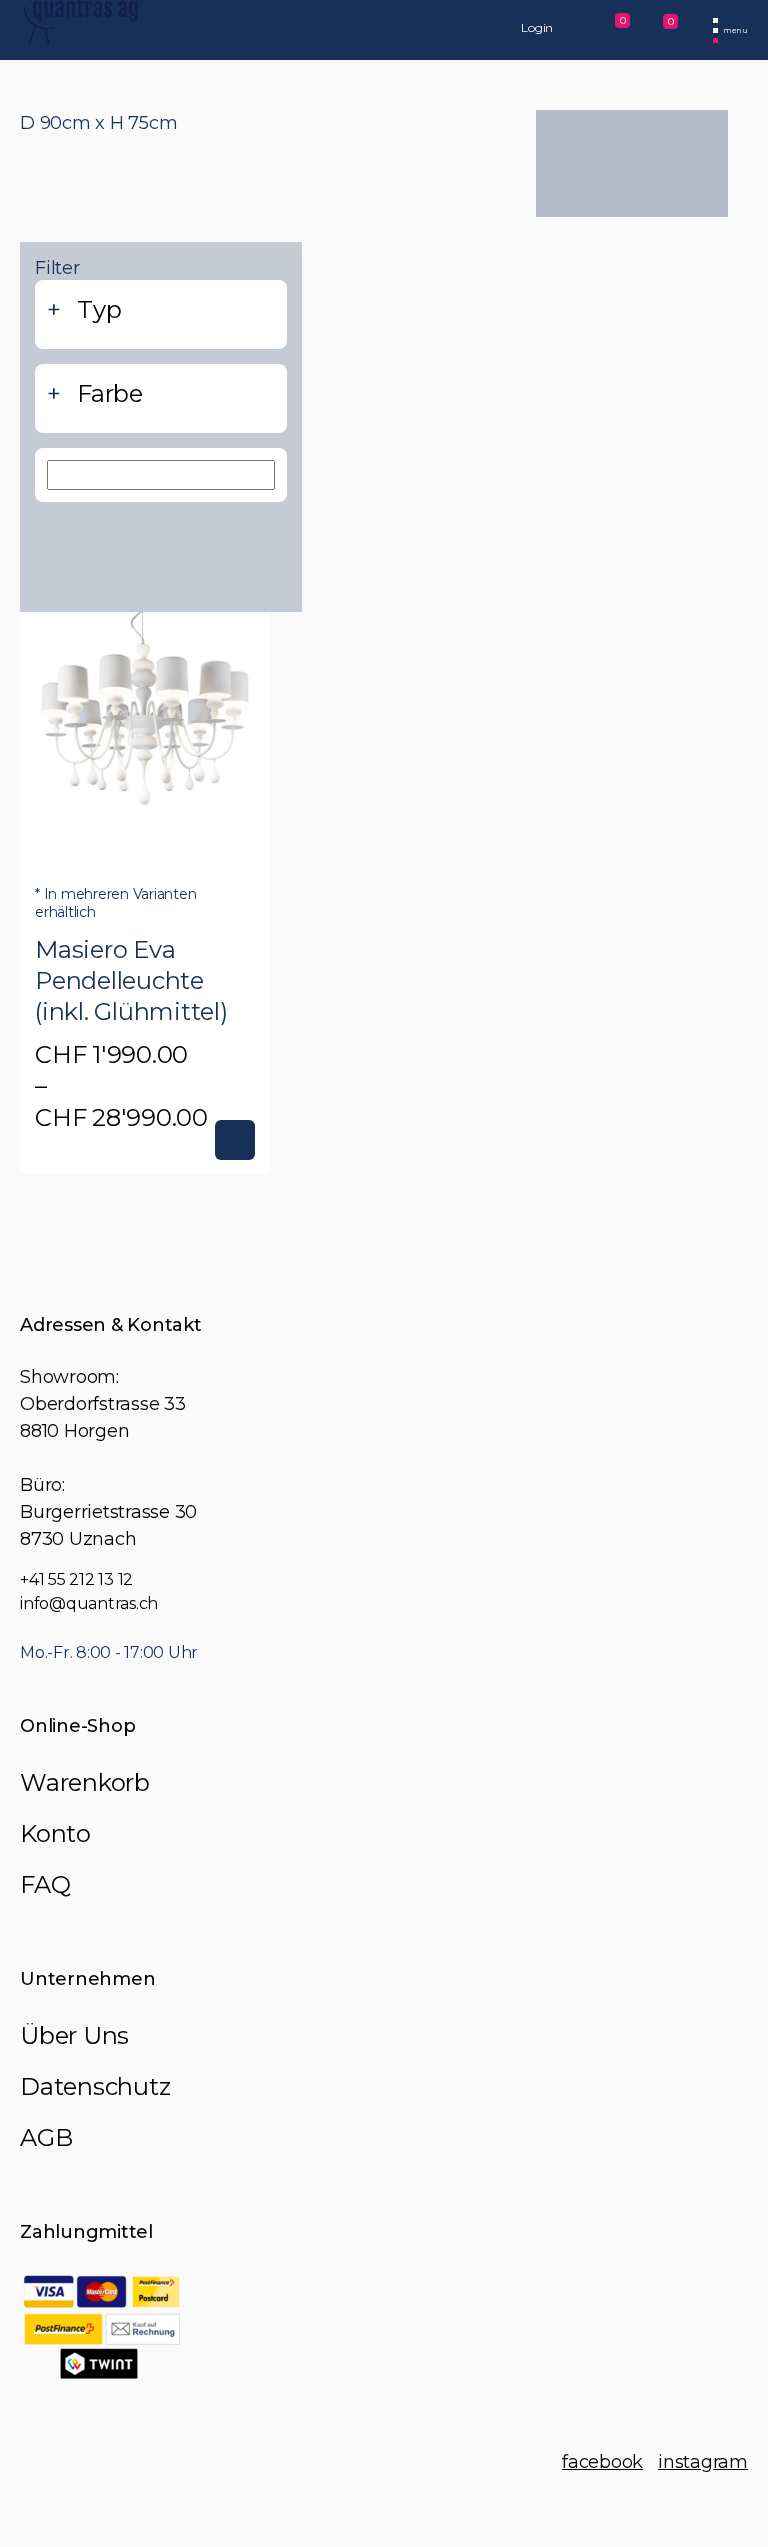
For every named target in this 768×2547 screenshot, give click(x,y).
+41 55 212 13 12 (76, 1579)
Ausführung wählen (235, 1140)
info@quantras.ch (89, 1603)
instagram (703, 2462)
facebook (602, 2462)
